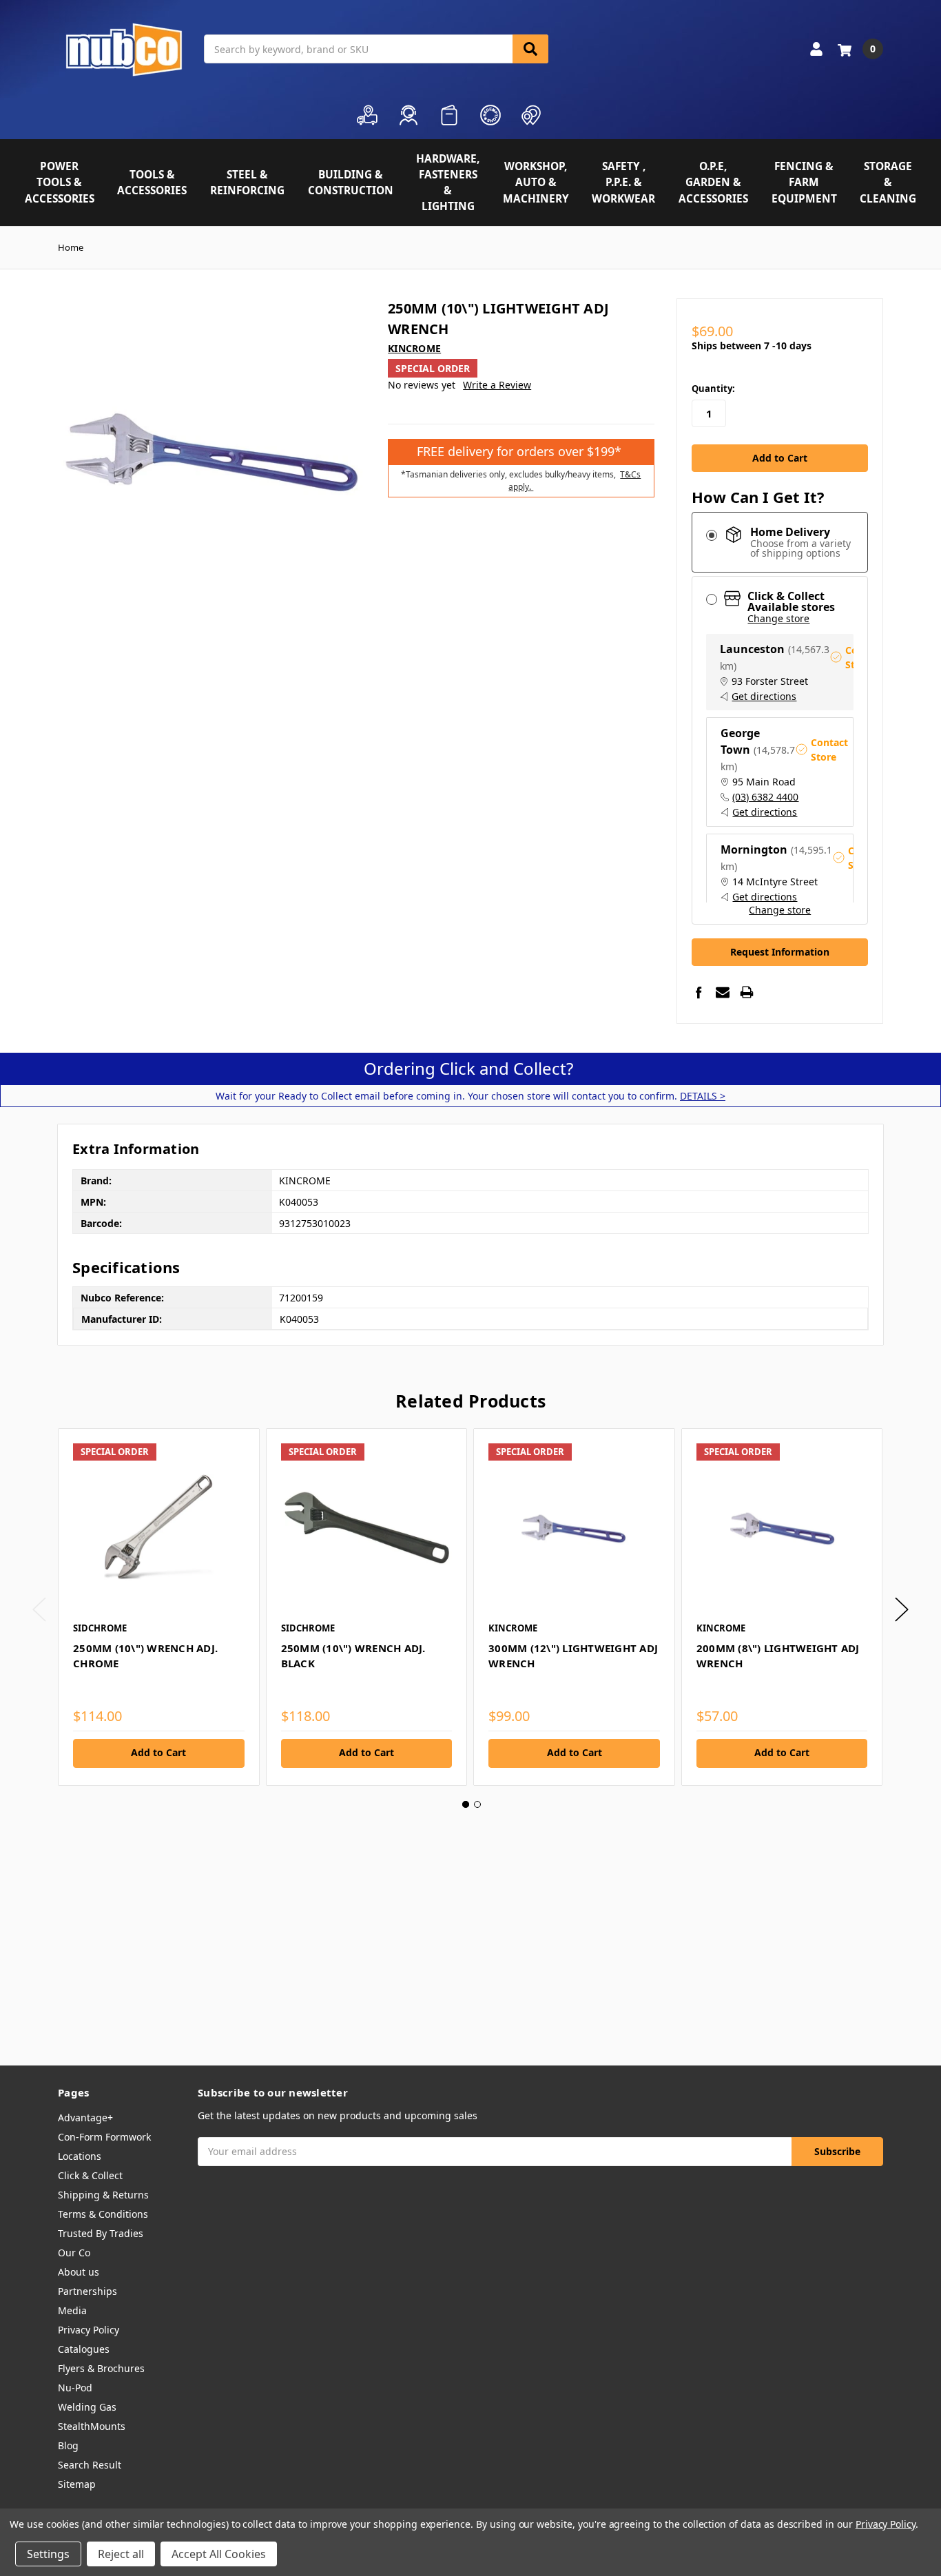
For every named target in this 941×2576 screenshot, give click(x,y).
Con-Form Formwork (104, 2137)
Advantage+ (85, 2118)
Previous (39, 1609)
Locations (80, 2156)
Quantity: (713, 389)
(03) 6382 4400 (765, 797)
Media (72, 2310)
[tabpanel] (158, 1607)
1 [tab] (466, 1804)
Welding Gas (87, 2407)
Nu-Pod (75, 2388)
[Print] (747, 992)
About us (79, 2272)
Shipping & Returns (103, 2195)
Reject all (121, 2554)
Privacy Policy (89, 2330)
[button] (780, 772)
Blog (68, 2445)
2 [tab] (477, 1804)
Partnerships (87, 2291)
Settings (48, 2554)
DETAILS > (703, 1096)
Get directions (764, 697)
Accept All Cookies (219, 2554)
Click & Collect (90, 2175)
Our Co (74, 2253)
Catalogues (84, 2349)
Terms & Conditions (103, 2214)
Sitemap (77, 2484)
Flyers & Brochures (101, 2368)
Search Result (90, 2465)
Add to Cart (158, 1752)
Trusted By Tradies (101, 2233)
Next (902, 1609)
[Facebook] (699, 992)
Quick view (159, 1528)
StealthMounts (92, 2426)
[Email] (723, 992)
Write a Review (497, 385)
